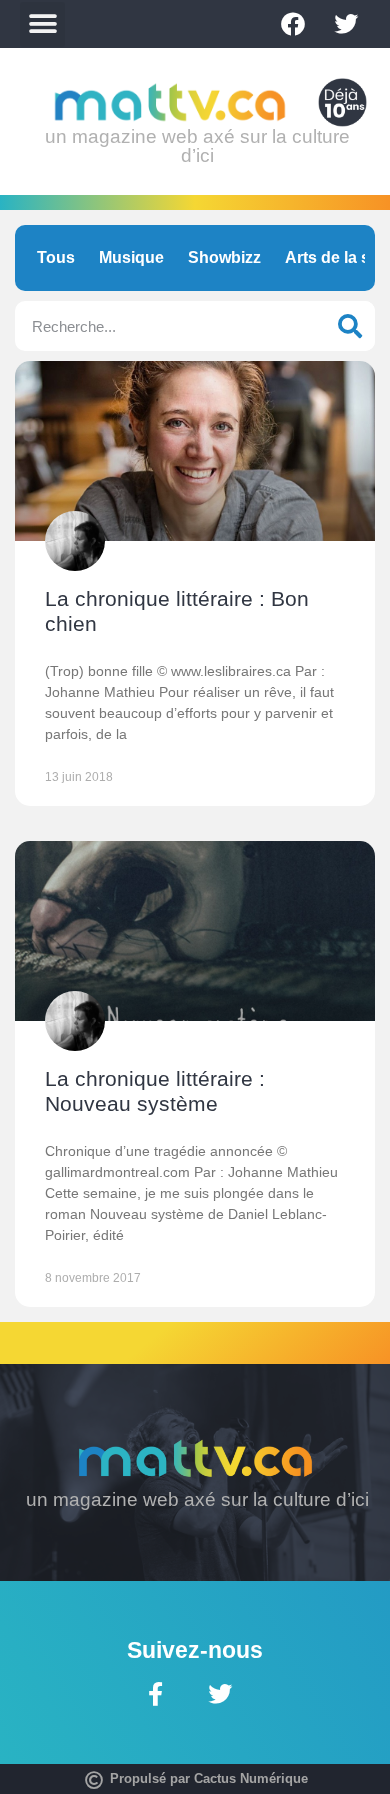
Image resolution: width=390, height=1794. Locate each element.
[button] (42, 24)
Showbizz (224, 257)
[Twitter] (346, 24)
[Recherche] (350, 326)
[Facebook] (293, 24)
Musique (131, 257)
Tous (56, 257)
